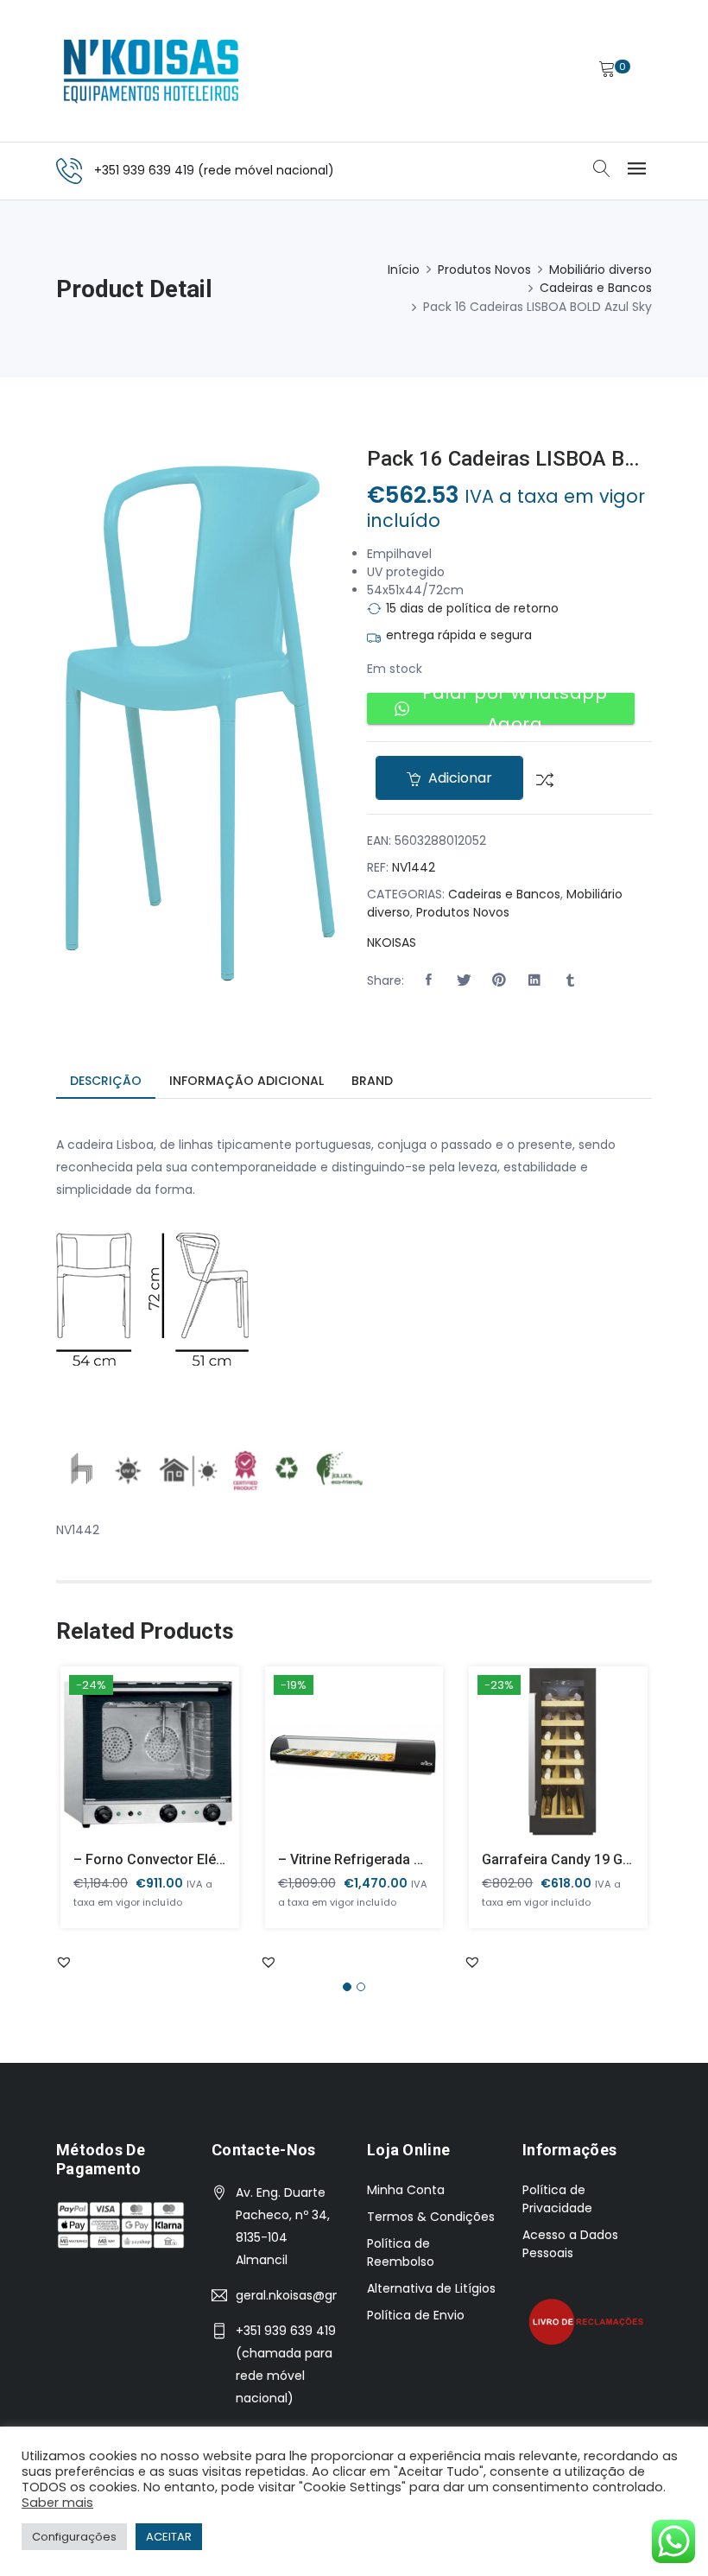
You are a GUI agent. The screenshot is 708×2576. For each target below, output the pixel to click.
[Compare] (538, 778)
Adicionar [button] (125, 1765)
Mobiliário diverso (601, 270)
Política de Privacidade (557, 2199)
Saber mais (57, 2503)
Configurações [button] (74, 2537)
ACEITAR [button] (169, 2537)
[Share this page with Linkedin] (534, 980)
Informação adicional (247, 1081)
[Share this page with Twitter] (464, 980)
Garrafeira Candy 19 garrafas (576, 1859)
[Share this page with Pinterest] (499, 980)
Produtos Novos (484, 270)
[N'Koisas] (151, 71)
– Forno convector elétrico (159, 1859)
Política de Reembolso (401, 2252)
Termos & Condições (431, 2217)
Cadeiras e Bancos (596, 288)
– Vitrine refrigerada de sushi (374, 1859)
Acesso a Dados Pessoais (570, 2244)
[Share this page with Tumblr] (570, 980)
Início (404, 270)
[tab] (106, 1082)
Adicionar (458, 778)
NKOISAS (392, 942)
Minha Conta (406, 2190)
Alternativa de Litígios (431, 2288)
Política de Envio (416, 2315)
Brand (372, 1081)
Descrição (106, 1081)
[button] (428, 980)
